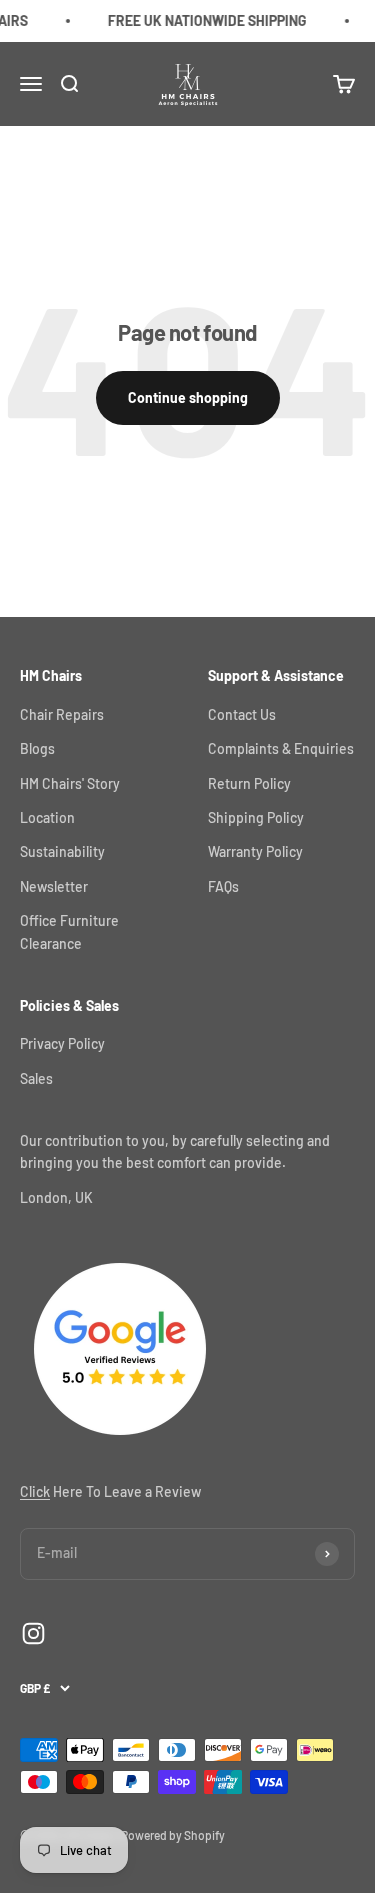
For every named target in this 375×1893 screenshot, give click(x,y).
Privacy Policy (62, 1043)
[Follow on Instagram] (33, 1633)
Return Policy (249, 783)
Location (47, 817)
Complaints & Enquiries (281, 748)
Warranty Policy (255, 851)
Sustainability (62, 851)
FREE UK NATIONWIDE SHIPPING (201, 20)
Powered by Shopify (173, 1835)
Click (35, 1491)
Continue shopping (188, 397)
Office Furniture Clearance (69, 931)
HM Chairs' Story (70, 783)
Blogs (37, 748)
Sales (36, 1078)
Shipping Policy (256, 817)
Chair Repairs (62, 714)
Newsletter (54, 886)
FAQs (223, 886)
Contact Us (242, 714)
